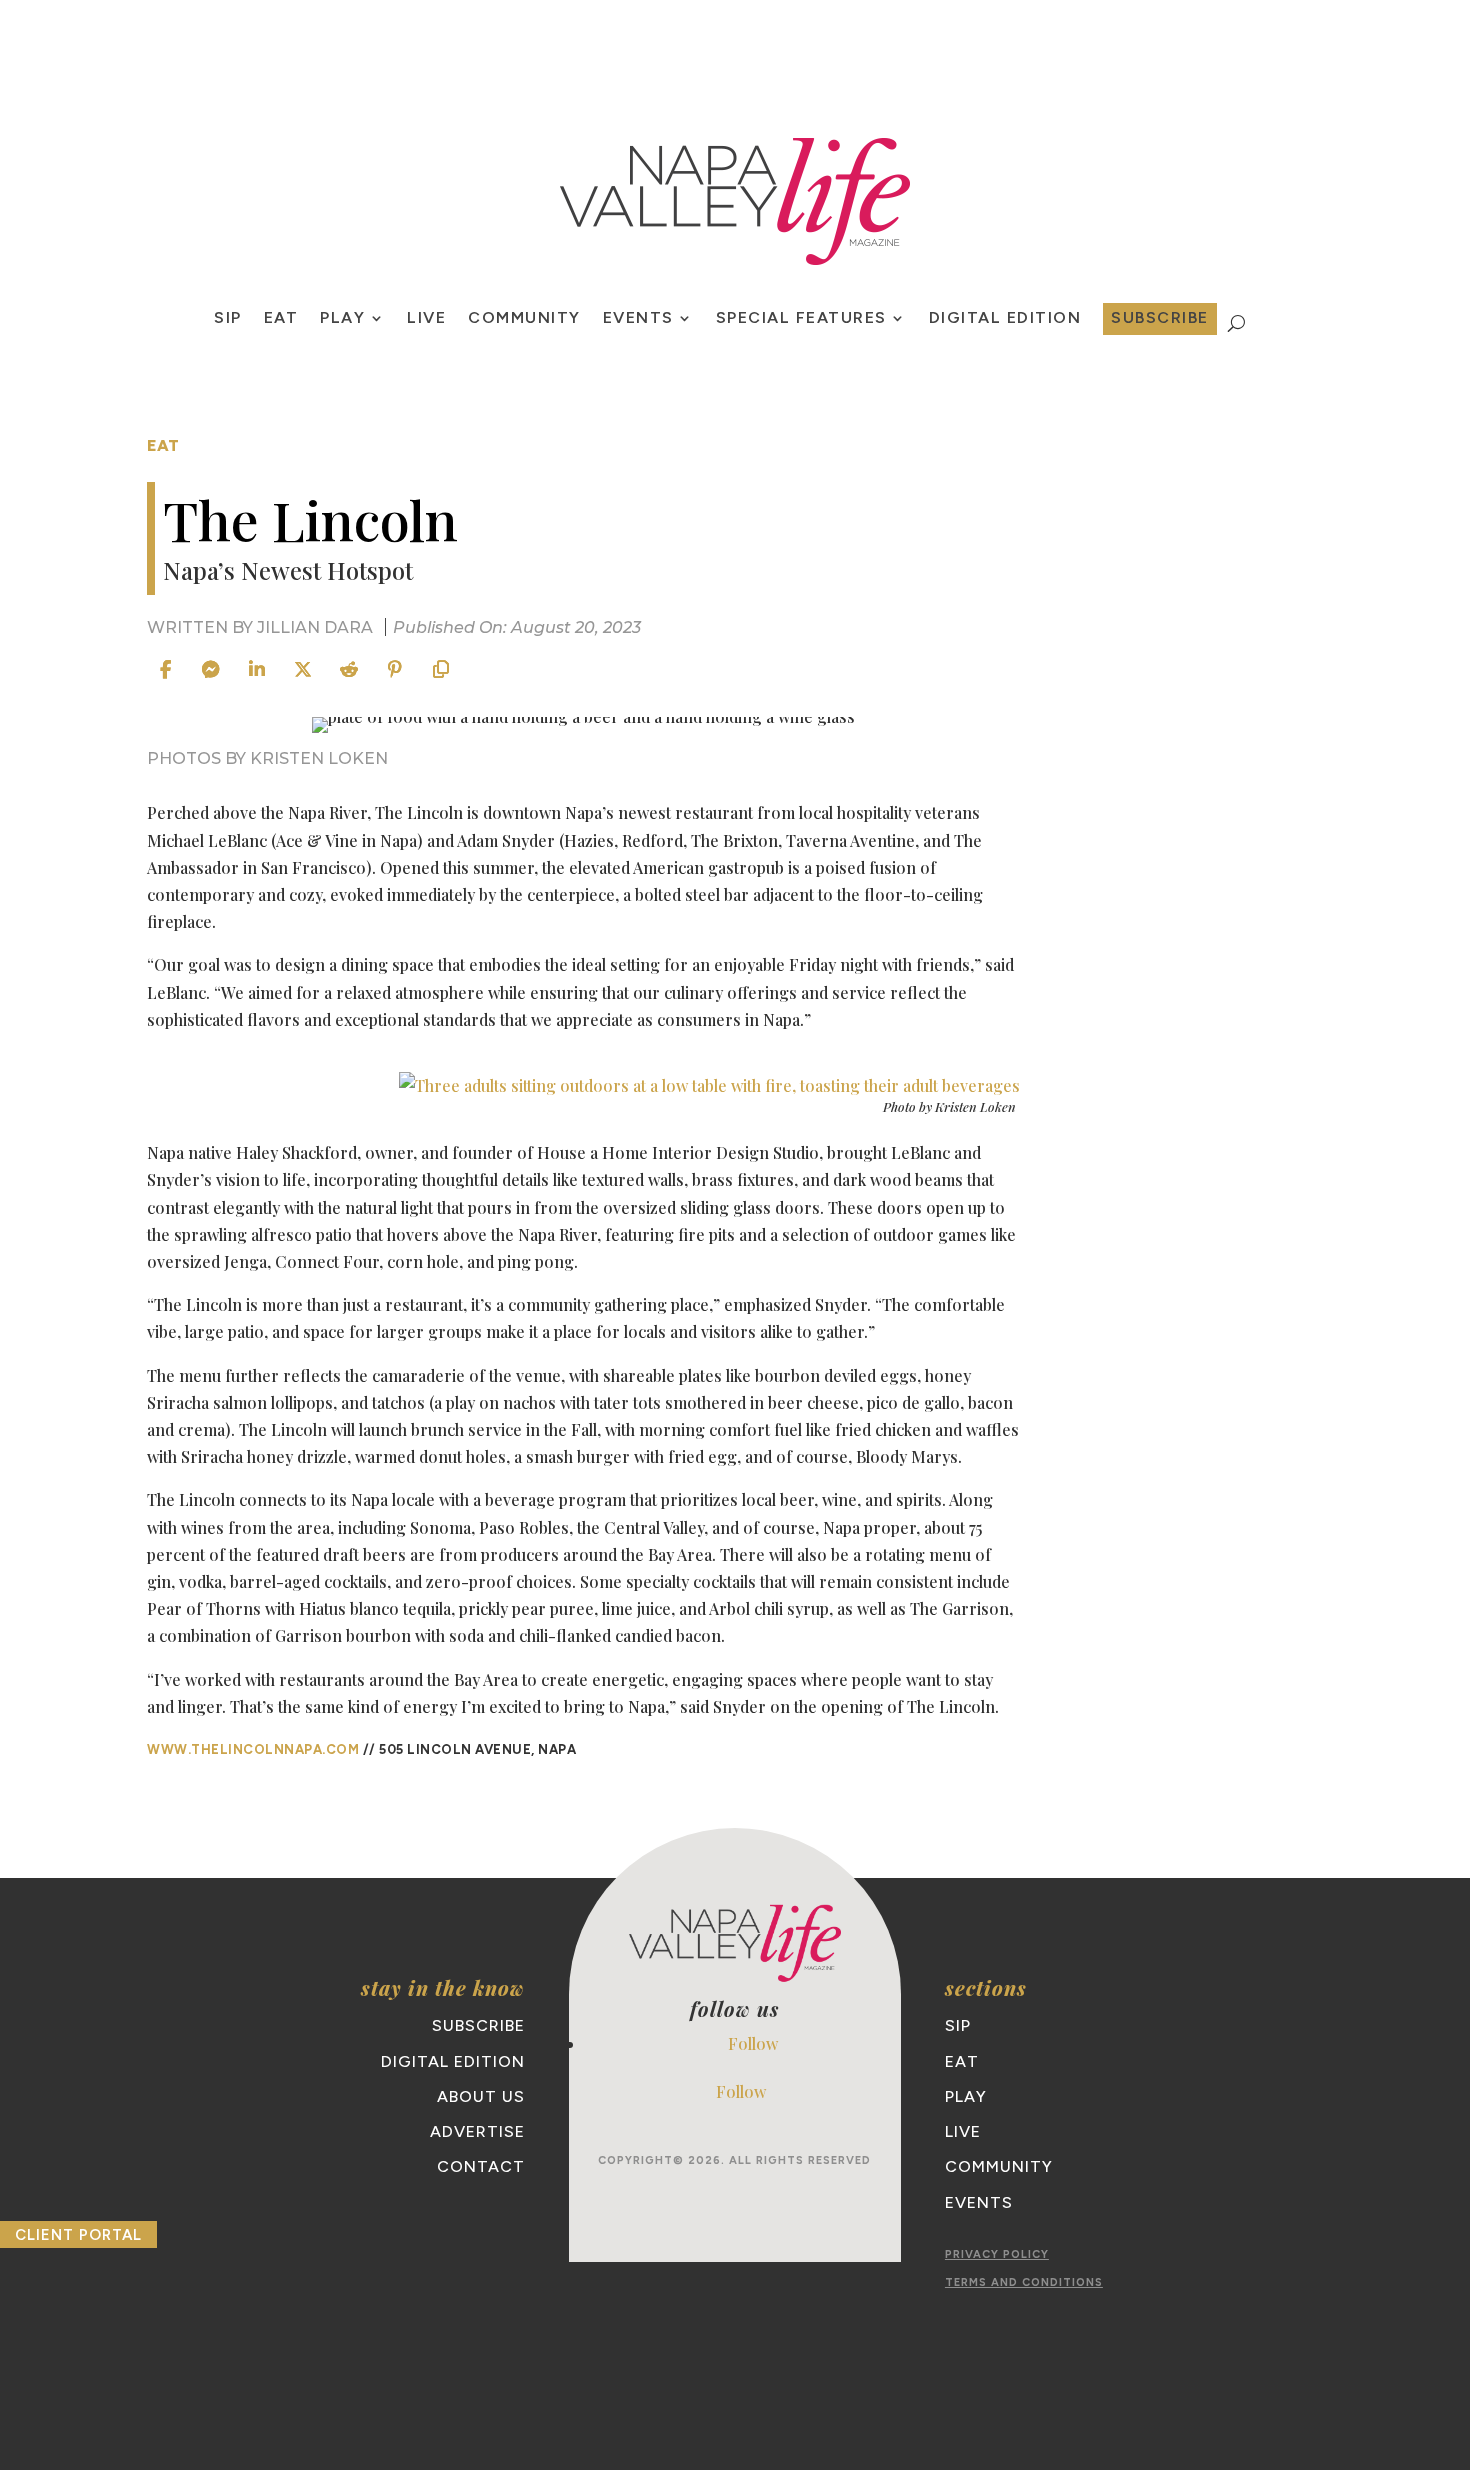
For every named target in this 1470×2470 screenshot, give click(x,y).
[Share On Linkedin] (257, 670)
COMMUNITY (524, 319)
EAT (281, 319)
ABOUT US (481, 2096)
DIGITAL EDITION (453, 2061)
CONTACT (481, 2166)
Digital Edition (1005, 319)
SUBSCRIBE (1160, 317)
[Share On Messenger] (211, 670)
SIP (228, 319)
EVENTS (638, 319)
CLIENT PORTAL (78, 2235)
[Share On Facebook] (165, 670)
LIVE (426, 319)
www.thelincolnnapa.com (253, 1749)
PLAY (342, 319)
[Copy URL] (441, 670)
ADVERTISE (477, 2131)
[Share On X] (303, 670)
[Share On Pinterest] (395, 670)
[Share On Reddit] (349, 670)
